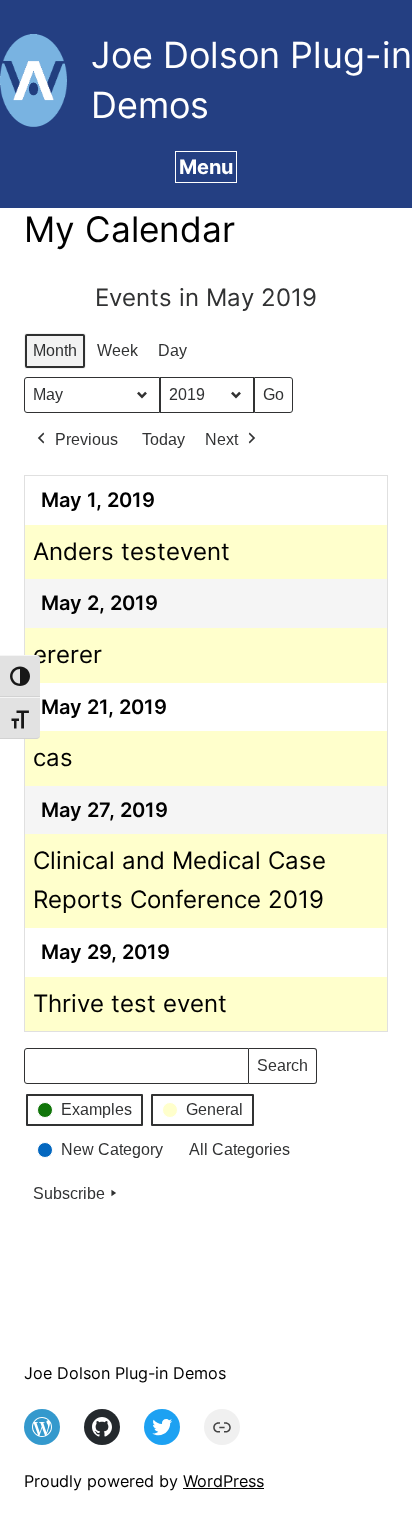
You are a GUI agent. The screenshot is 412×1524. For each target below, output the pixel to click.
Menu (206, 167)
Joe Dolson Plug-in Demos (125, 1373)
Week (117, 350)
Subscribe (69, 1193)
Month (55, 350)
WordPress (223, 1481)
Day (172, 350)
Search (282, 1070)
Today (163, 439)
